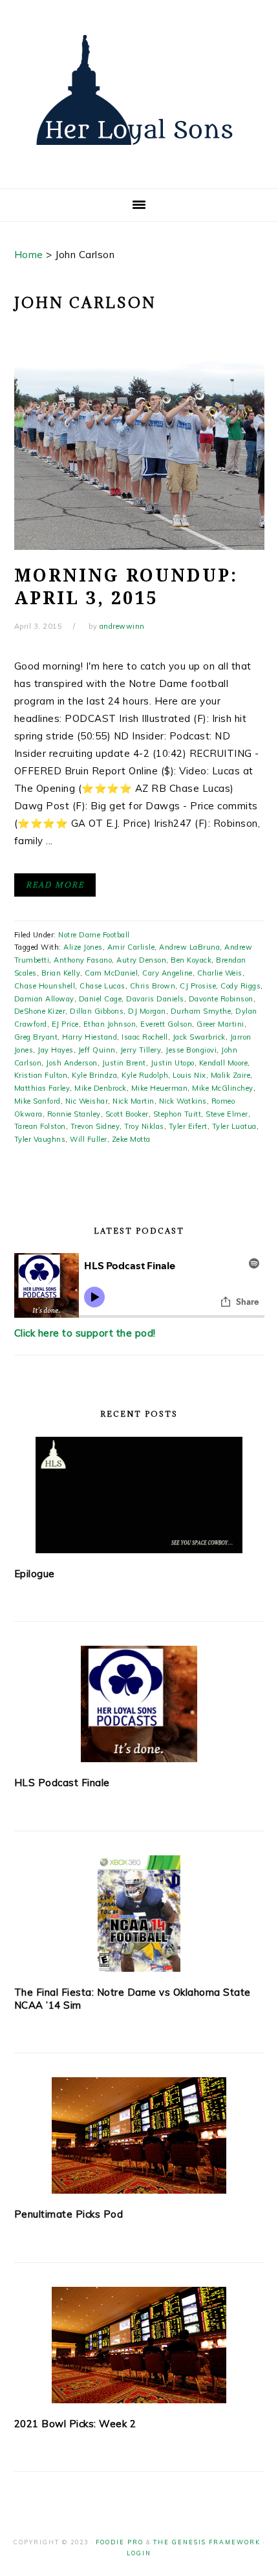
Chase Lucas (102, 986)
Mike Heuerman (160, 1088)
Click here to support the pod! (85, 1333)
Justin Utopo (173, 1063)
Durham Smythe (201, 1011)
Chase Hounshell (45, 986)
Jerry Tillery (141, 1050)
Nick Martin (134, 1101)
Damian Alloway (44, 999)
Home (29, 255)
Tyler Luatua (234, 1126)
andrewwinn (122, 626)
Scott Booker (127, 1114)
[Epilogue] (139, 1495)
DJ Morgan (147, 1011)
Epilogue (35, 1574)
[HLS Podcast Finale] (139, 1704)
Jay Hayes (56, 1050)
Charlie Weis (220, 973)
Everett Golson (166, 1024)
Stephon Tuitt (177, 1114)
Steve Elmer (227, 1114)
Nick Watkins (183, 1101)
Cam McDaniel (111, 973)
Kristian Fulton (41, 1075)
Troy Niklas (144, 1126)
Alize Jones (83, 947)
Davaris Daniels (155, 999)
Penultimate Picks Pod (69, 2214)
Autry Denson (141, 960)
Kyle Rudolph (145, 1075)
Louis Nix (189, 1075)
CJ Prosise (198, 986)
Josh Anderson (72, 1063)
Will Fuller (89, 1139)
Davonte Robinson (221, 999)
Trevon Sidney (95, 1126)
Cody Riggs (241, 986)
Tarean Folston (40, 1126)
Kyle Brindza (94, 1075)
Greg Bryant (36, 1037)
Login (139, 2553)
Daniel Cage (101, 999)
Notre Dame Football (94, 935)
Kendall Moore (224, 1063)
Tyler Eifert (188, 1126)
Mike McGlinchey (223, 1088)
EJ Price (65, 1024)
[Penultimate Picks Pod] (139, 2135)
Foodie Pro (120, 2542)
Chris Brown (153, 986)
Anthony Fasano (83, 960)
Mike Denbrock (101, 1088)
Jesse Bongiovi (191, 1050)
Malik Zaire (231, 1075)
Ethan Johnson (110, 1024)
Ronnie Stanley (74, 1114)
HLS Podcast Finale (62, 1783)
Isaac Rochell (145, 1037)
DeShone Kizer (40, 1011)
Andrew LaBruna (189, 947)
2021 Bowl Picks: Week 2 (75, 2424)
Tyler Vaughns (40, 1139)
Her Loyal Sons (139, 90)
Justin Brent (124, 1063)
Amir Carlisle (131, 947)
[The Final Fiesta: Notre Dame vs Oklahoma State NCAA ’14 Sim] (139, 1914)
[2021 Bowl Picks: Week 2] (139, 2345)
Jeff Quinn (97, 1050)
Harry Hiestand (90, 1037)
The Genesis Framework (207, 2542)
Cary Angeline (167, 973)
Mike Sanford (37, 1101)
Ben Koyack (191, 960)
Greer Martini (220, 1024)
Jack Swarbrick (199, 1037)
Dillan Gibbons (97, 1011)
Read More (55, 885)
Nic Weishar (87, 1101)
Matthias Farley (42, 1088)
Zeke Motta (131, 1139)
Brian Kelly (61, 973)
